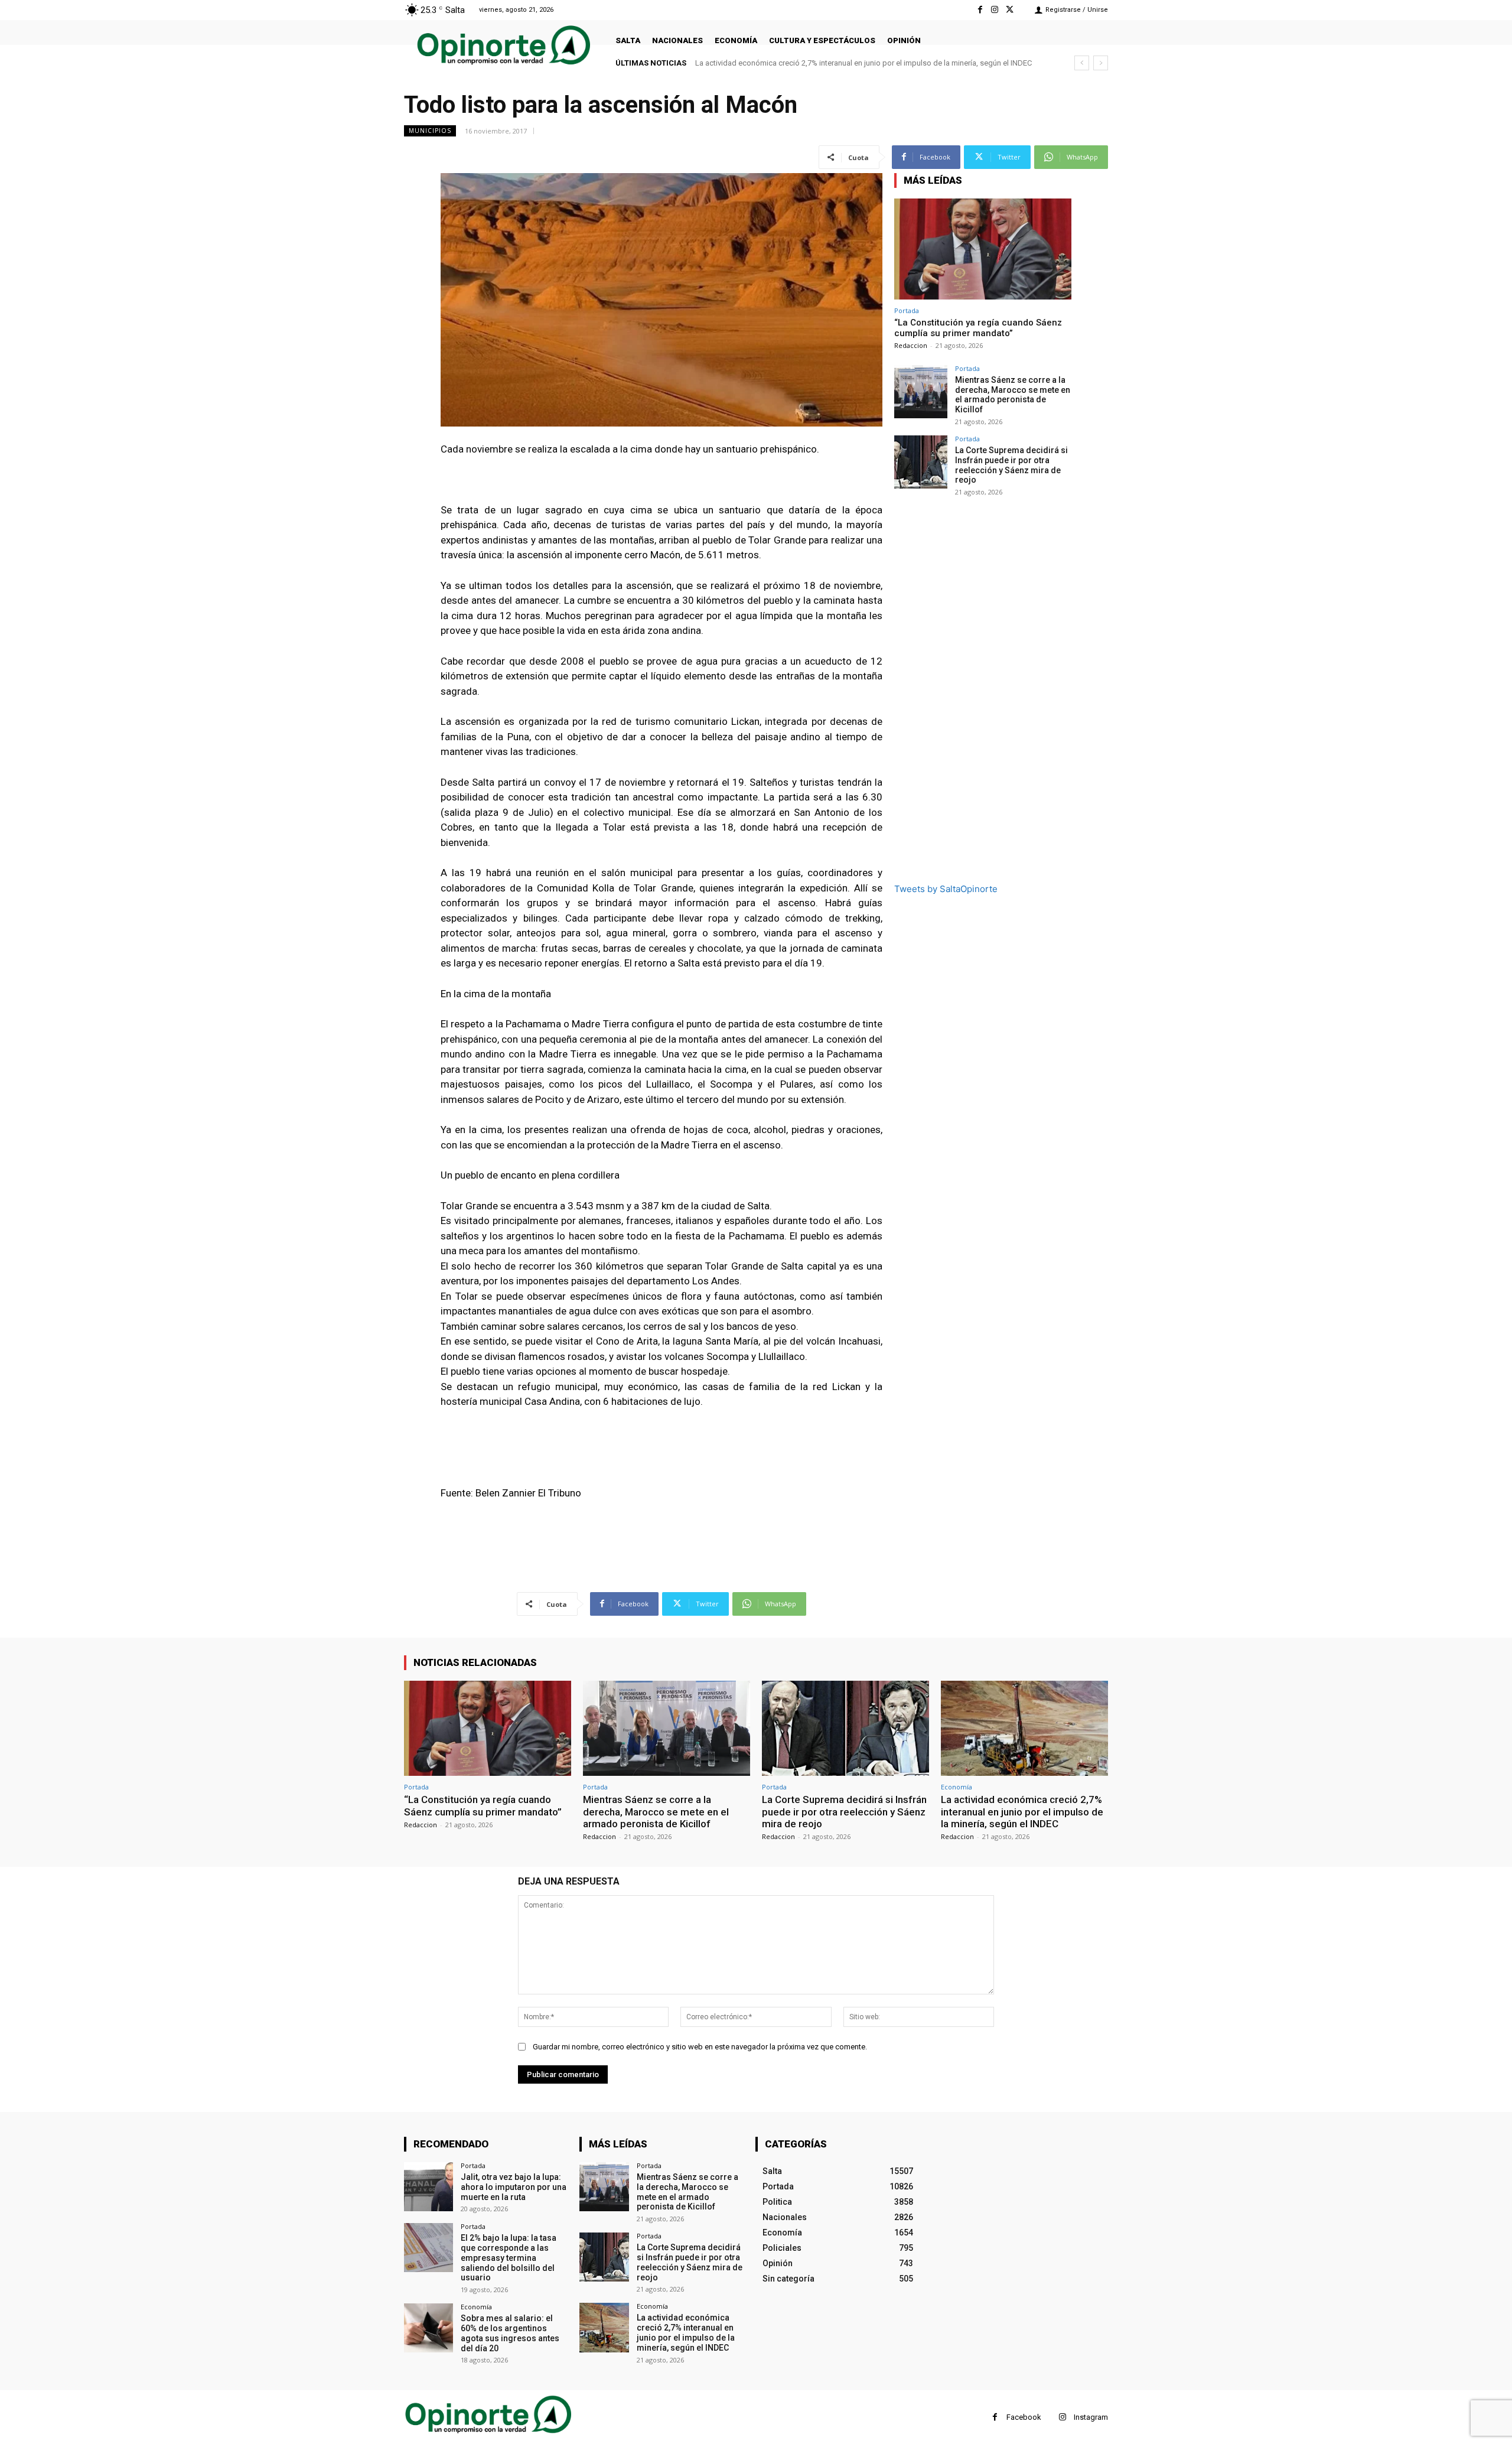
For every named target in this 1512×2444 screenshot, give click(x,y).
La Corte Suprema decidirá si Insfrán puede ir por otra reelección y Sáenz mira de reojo (1011, 465)
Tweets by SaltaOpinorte (946, 889)
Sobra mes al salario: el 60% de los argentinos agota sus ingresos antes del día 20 (510, 2333)
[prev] (1082, 63)
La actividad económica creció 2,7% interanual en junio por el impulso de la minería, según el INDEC (1022, 1812)
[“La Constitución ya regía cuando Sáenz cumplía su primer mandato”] (983, 249)
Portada (907, 310)
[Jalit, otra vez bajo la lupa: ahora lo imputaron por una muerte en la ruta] (428, 2187)
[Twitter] (1010, 10)
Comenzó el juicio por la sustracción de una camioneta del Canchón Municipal (828, 63)
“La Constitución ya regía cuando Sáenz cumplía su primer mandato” (978, 328)
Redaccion (911, 345)
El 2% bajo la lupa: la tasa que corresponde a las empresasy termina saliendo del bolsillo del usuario (509, 2258)
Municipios (430, 131)
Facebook (1024, 2417)
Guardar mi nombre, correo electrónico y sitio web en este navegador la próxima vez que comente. (700, 2047)
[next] (1101, 63)
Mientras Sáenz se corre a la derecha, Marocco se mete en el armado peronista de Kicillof (1013, 395)
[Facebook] (980, 10)
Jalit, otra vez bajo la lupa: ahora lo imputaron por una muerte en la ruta (514, 2187)
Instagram (1091, 2417)
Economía (957, 1787)
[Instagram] (995, 10)
